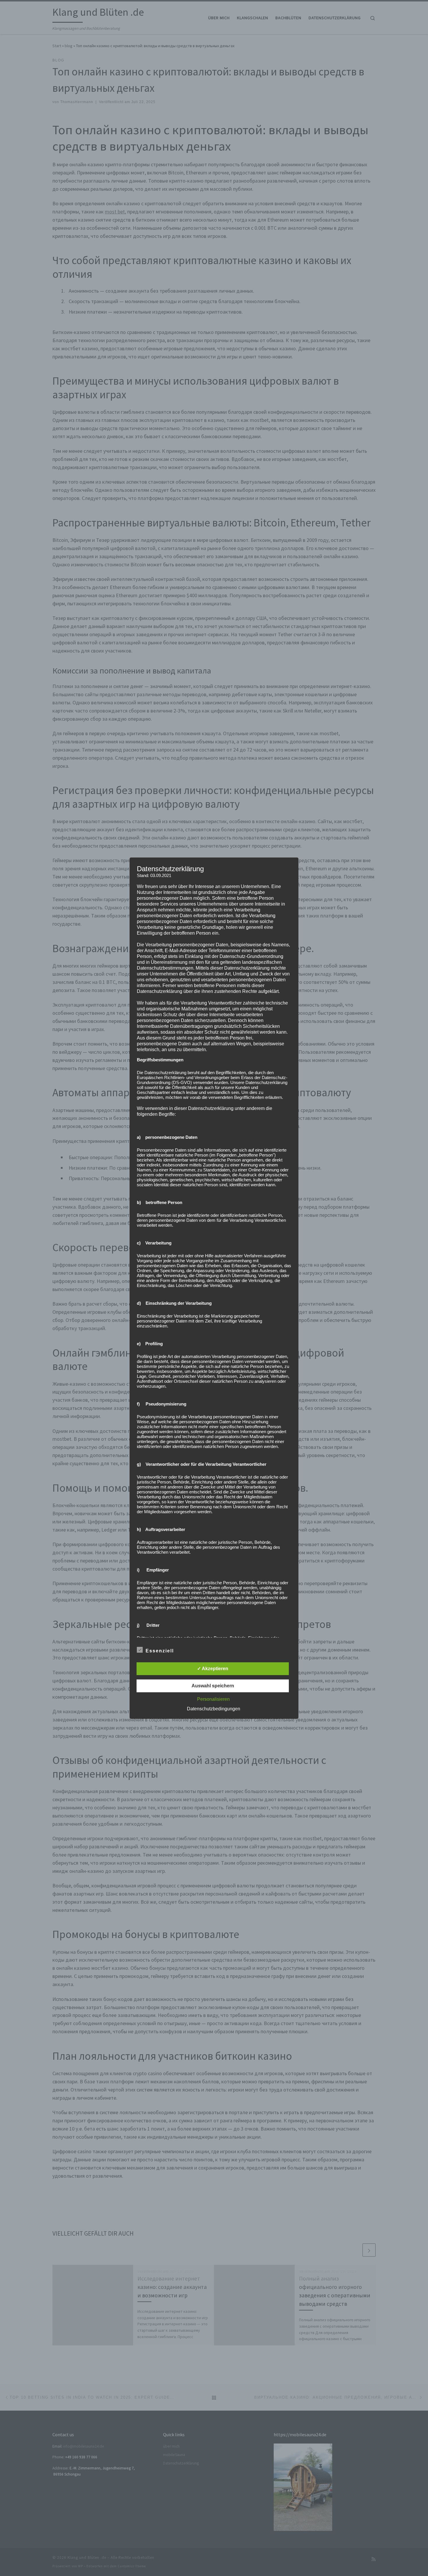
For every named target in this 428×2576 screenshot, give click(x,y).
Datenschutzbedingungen (214, 1709)
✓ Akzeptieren (213, 1669)
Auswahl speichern (213, 1686)
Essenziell (160, 1651)
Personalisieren (213, 1699)
